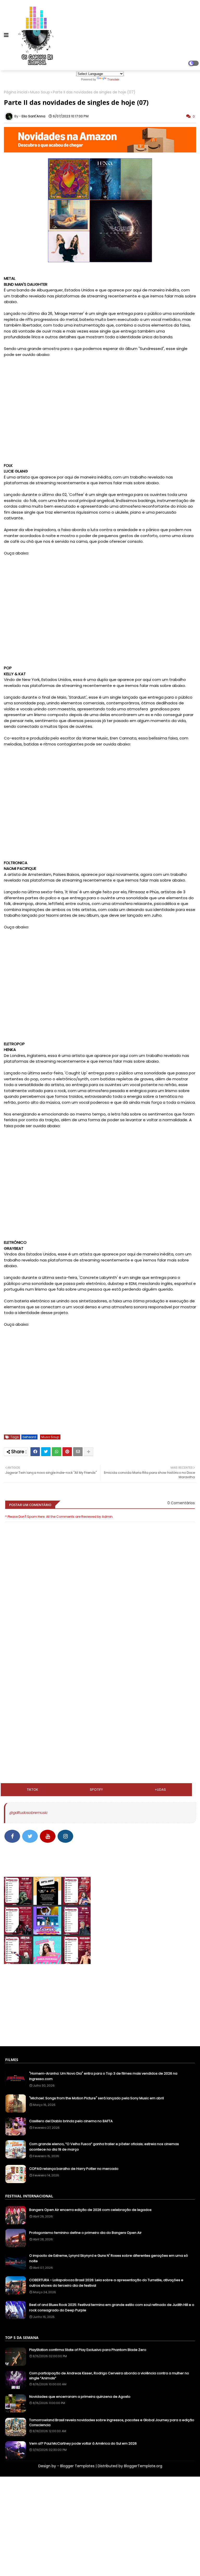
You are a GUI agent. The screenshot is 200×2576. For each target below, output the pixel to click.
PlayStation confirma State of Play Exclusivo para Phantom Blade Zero (88, 2350)
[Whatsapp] (57, 1452)
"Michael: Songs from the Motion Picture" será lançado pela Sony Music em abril (96, 2098)
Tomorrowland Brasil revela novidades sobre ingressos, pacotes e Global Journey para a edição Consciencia (112, 2422)
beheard (29, 1437)
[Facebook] (35, 1452)
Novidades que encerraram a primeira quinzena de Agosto (80, 2397)
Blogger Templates (77, 2466)
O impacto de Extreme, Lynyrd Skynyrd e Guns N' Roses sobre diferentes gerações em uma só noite (109, 2258)
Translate (113, 79)
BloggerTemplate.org (143, 2466)
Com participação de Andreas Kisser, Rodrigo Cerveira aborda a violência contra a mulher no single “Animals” (109, 2376)
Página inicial (16, 92)
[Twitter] (46, 1452)
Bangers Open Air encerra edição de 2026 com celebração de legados (90, 2210)
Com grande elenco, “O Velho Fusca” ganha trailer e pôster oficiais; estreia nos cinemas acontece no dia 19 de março (104, 2147)
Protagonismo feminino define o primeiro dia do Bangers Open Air (85, 2233)
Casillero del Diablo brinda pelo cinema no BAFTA (71, 2121)
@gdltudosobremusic (28, 1813)
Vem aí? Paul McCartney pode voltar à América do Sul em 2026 (83, 2444)
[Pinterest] (67, 1452)
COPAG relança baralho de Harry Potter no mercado (74, 2169)
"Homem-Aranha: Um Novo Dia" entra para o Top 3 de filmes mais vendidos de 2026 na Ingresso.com (103, 2076)
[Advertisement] (100, 1675)
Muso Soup (40, 92)
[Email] (78, 1452)
